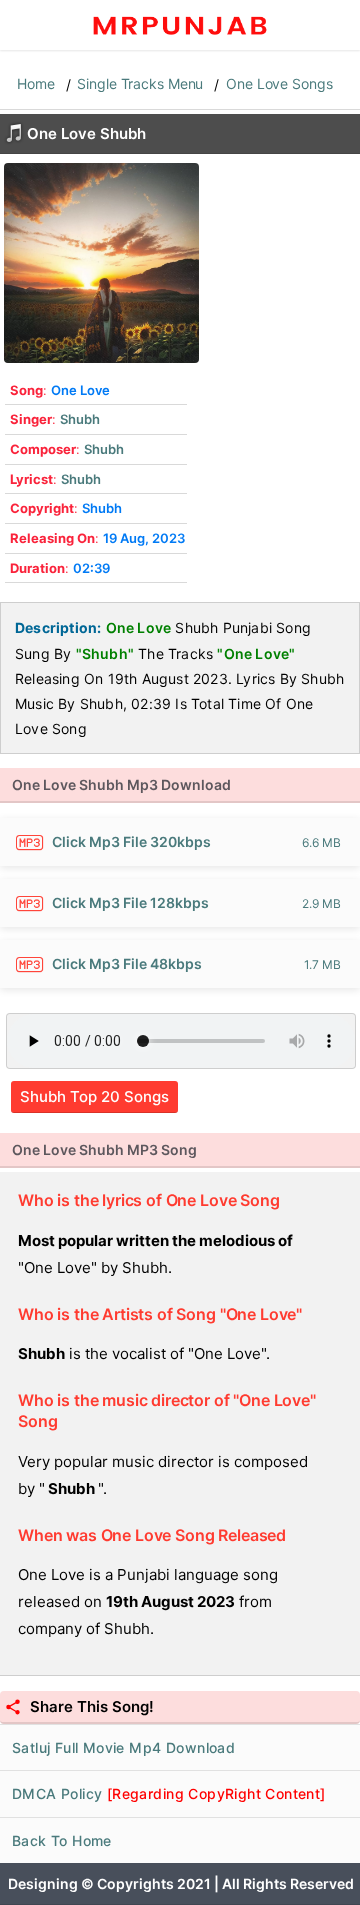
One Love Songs (279, 83)
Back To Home (62, 1840)
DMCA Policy (169, 1793)
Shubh (80, 419)
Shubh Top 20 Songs (94, 1096)
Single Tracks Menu (140, 83)
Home (36, 83)
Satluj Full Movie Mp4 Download (123, 1747)
